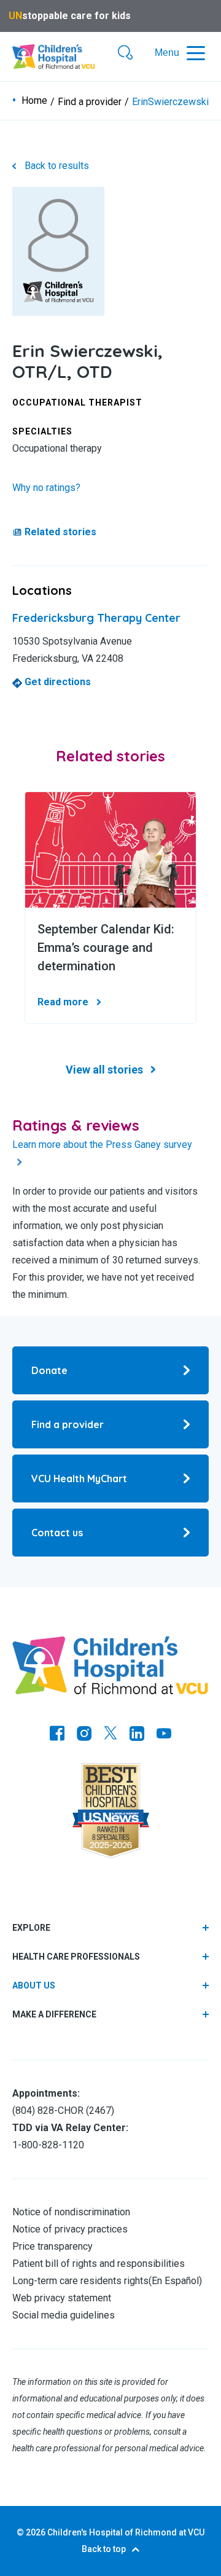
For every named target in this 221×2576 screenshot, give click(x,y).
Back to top (104, 2549)
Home (34, 101)
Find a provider (90, 102)
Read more (63, 1002)
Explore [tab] (31, 1928)
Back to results (57, 166)
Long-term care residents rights (80, 2281)
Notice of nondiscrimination (71, 2212)
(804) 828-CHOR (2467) (63, 2111)
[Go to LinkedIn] (137, 1735)
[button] (125, 53)
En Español (175, 2281)
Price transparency (52, 2246)
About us (34, 1985)
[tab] (110, 1986)
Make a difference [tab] (54, 2014)
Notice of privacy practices (70, 2229)
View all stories (104, 1070)
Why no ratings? (46, 488)
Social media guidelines (64, 2315)
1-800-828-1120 (48, 2145)
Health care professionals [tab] (76, 1957)
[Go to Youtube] (164, 1735)
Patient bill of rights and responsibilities (99, 2264)
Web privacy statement (62, 2298)
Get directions (56, 682)
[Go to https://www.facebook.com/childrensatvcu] (57, 1735)
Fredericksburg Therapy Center (96, 618)
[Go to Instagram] (84, 1735)
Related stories (60, 532)
